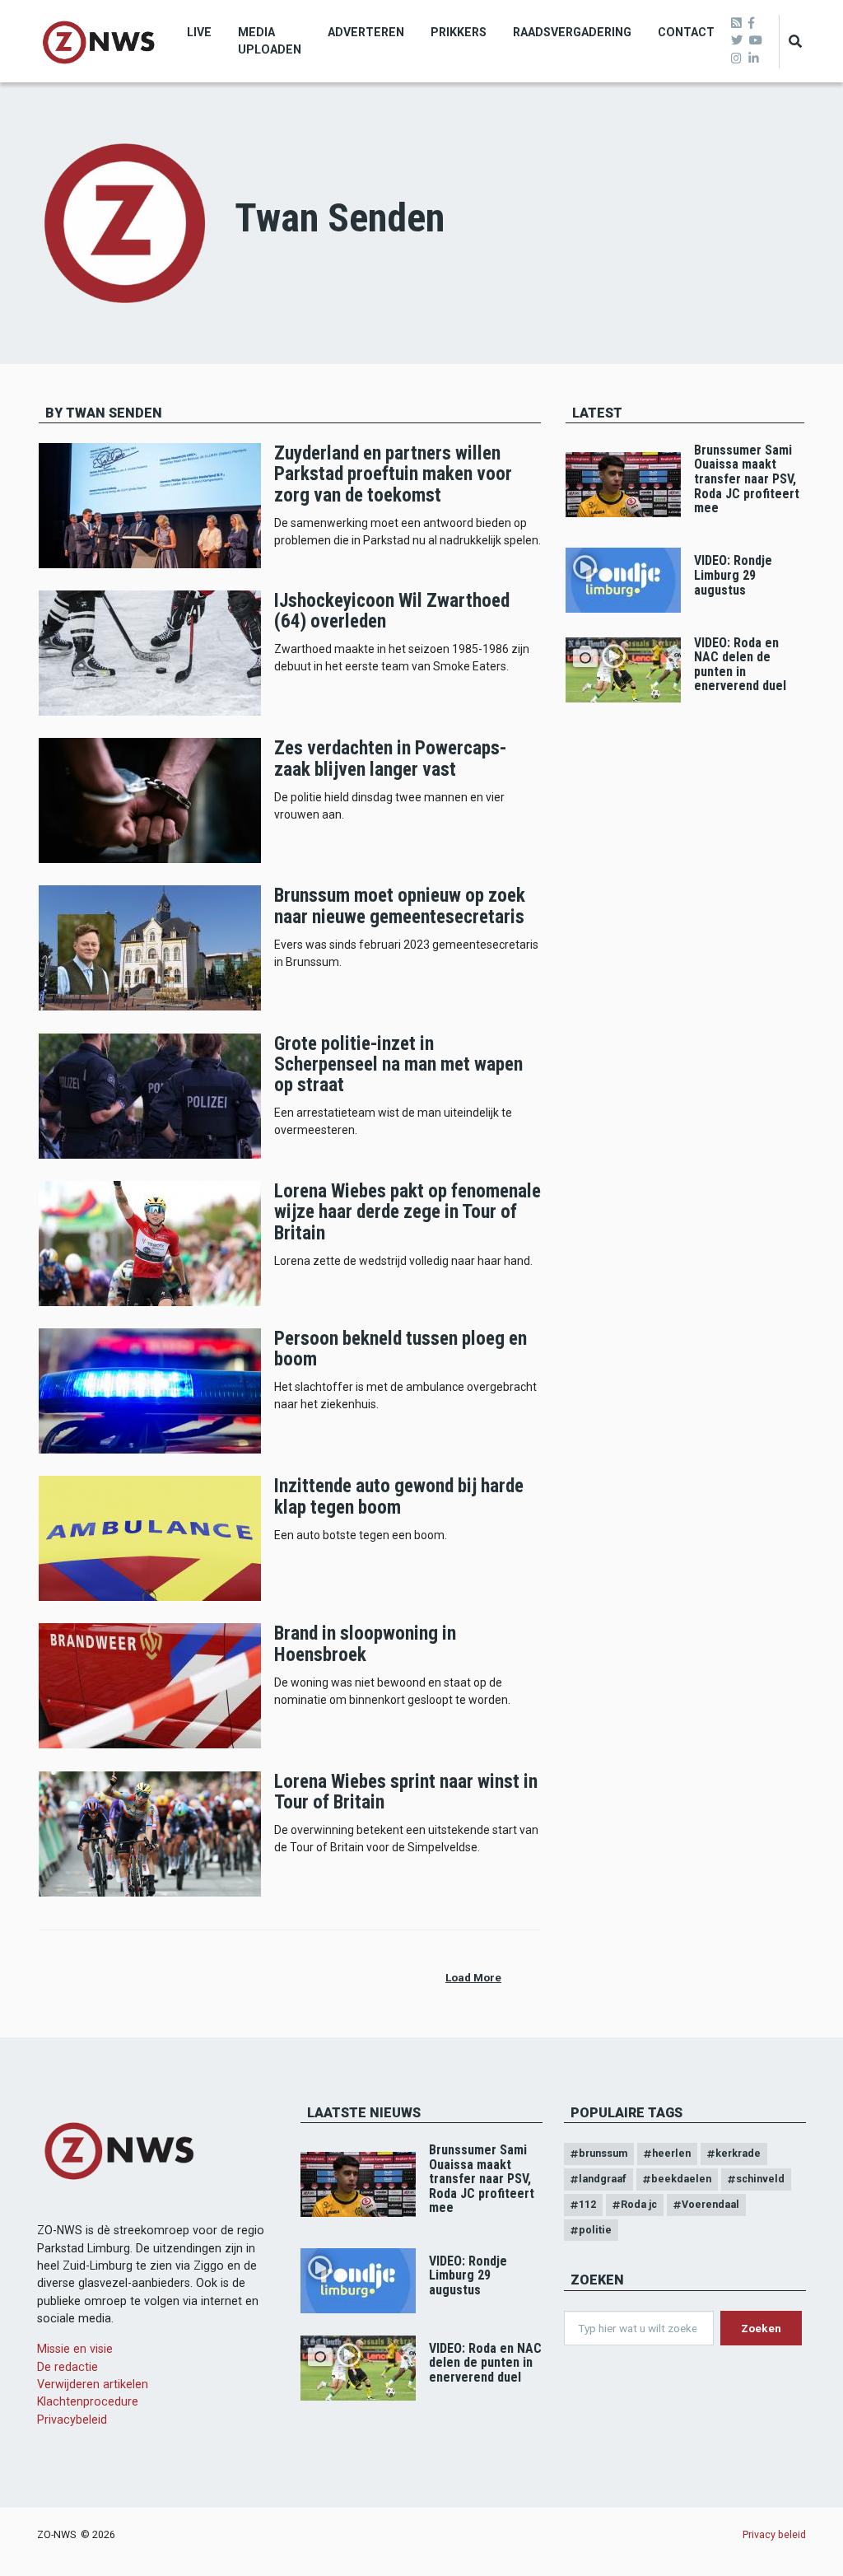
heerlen (671, 2153)
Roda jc (639, 2204)
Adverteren (366, 32)
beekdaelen (681, 2179)
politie (595, 2230)
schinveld (760, 2179)
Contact (686, 32)
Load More (473, 1977)
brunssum (603, 2153)
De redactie (68, 2367)
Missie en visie (75, 2349)
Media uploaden (270, 41)
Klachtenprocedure (88, 2401)
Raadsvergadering (572, 32)
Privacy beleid (774, 2534)
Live (199, 32)
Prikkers (459, 32)
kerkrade (738, 2153)
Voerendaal (710, 2204)
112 (587, 2204)
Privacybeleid (72, 2420)
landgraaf (603, 2179)
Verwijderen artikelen (93, 2384)
